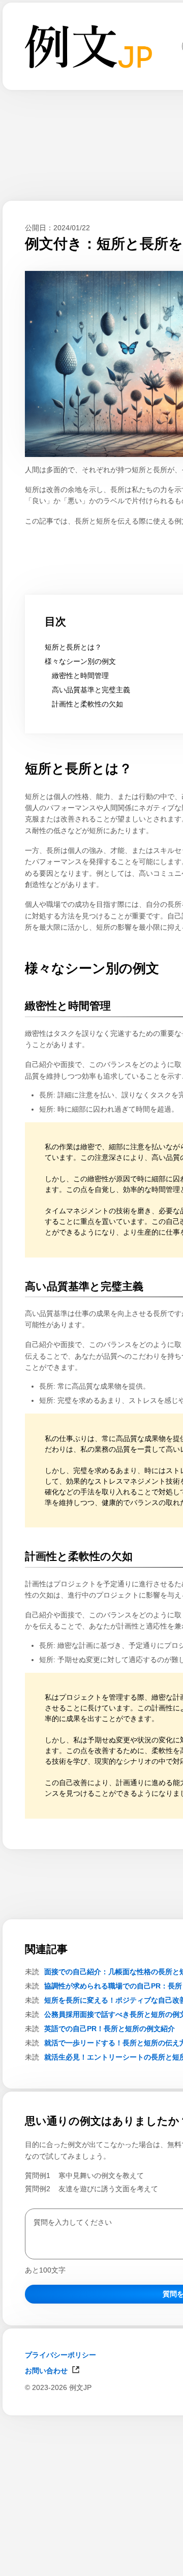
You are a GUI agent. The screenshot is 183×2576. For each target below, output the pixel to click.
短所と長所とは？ (73, 647)
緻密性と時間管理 (80, 676)
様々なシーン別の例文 (80, 661)
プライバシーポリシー (60, 2355)
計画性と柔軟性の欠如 (87, 704)
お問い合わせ (46, 2371)
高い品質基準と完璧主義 (91, 690)
